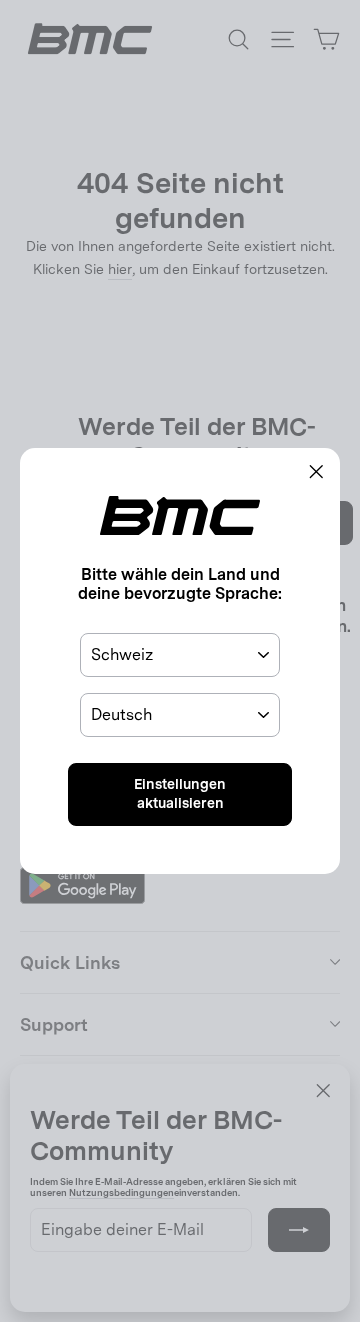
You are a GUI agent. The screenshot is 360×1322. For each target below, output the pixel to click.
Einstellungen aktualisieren (180, 794)
